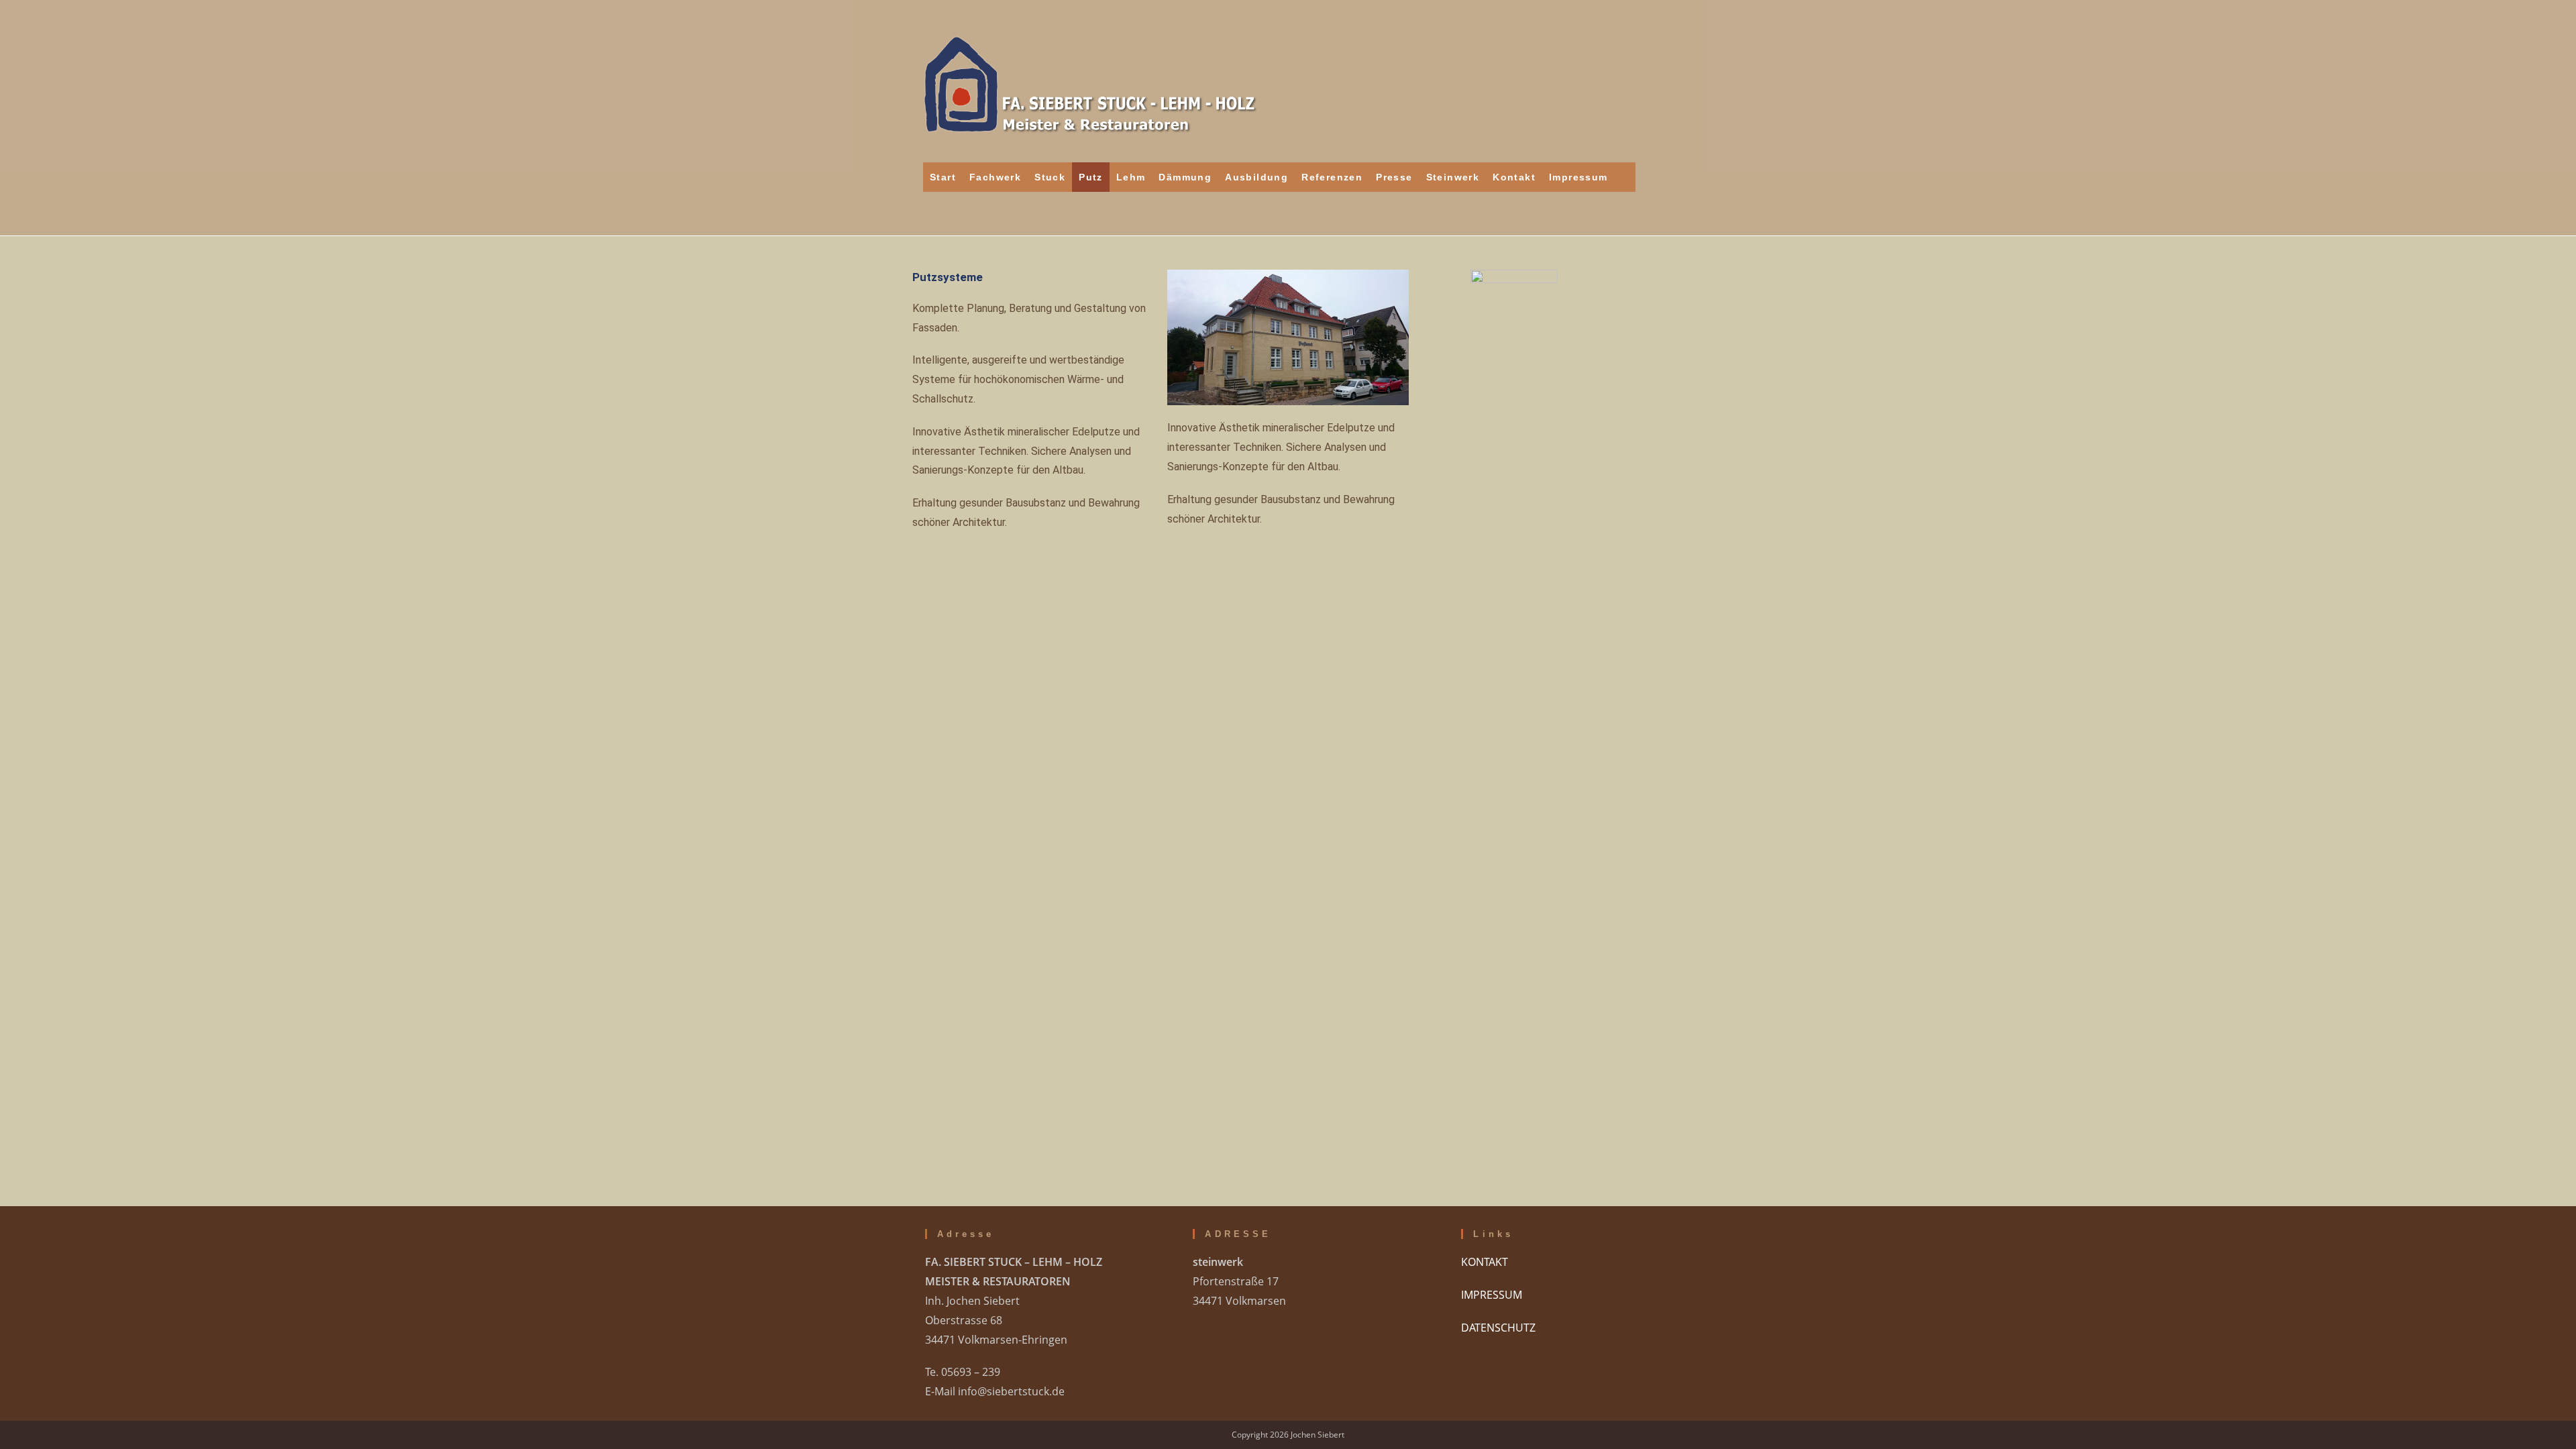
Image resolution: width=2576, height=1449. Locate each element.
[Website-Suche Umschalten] (1625, 177)
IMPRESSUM (1492, 1295)
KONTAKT (1485, 1262)
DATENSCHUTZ (1498, 1328)
